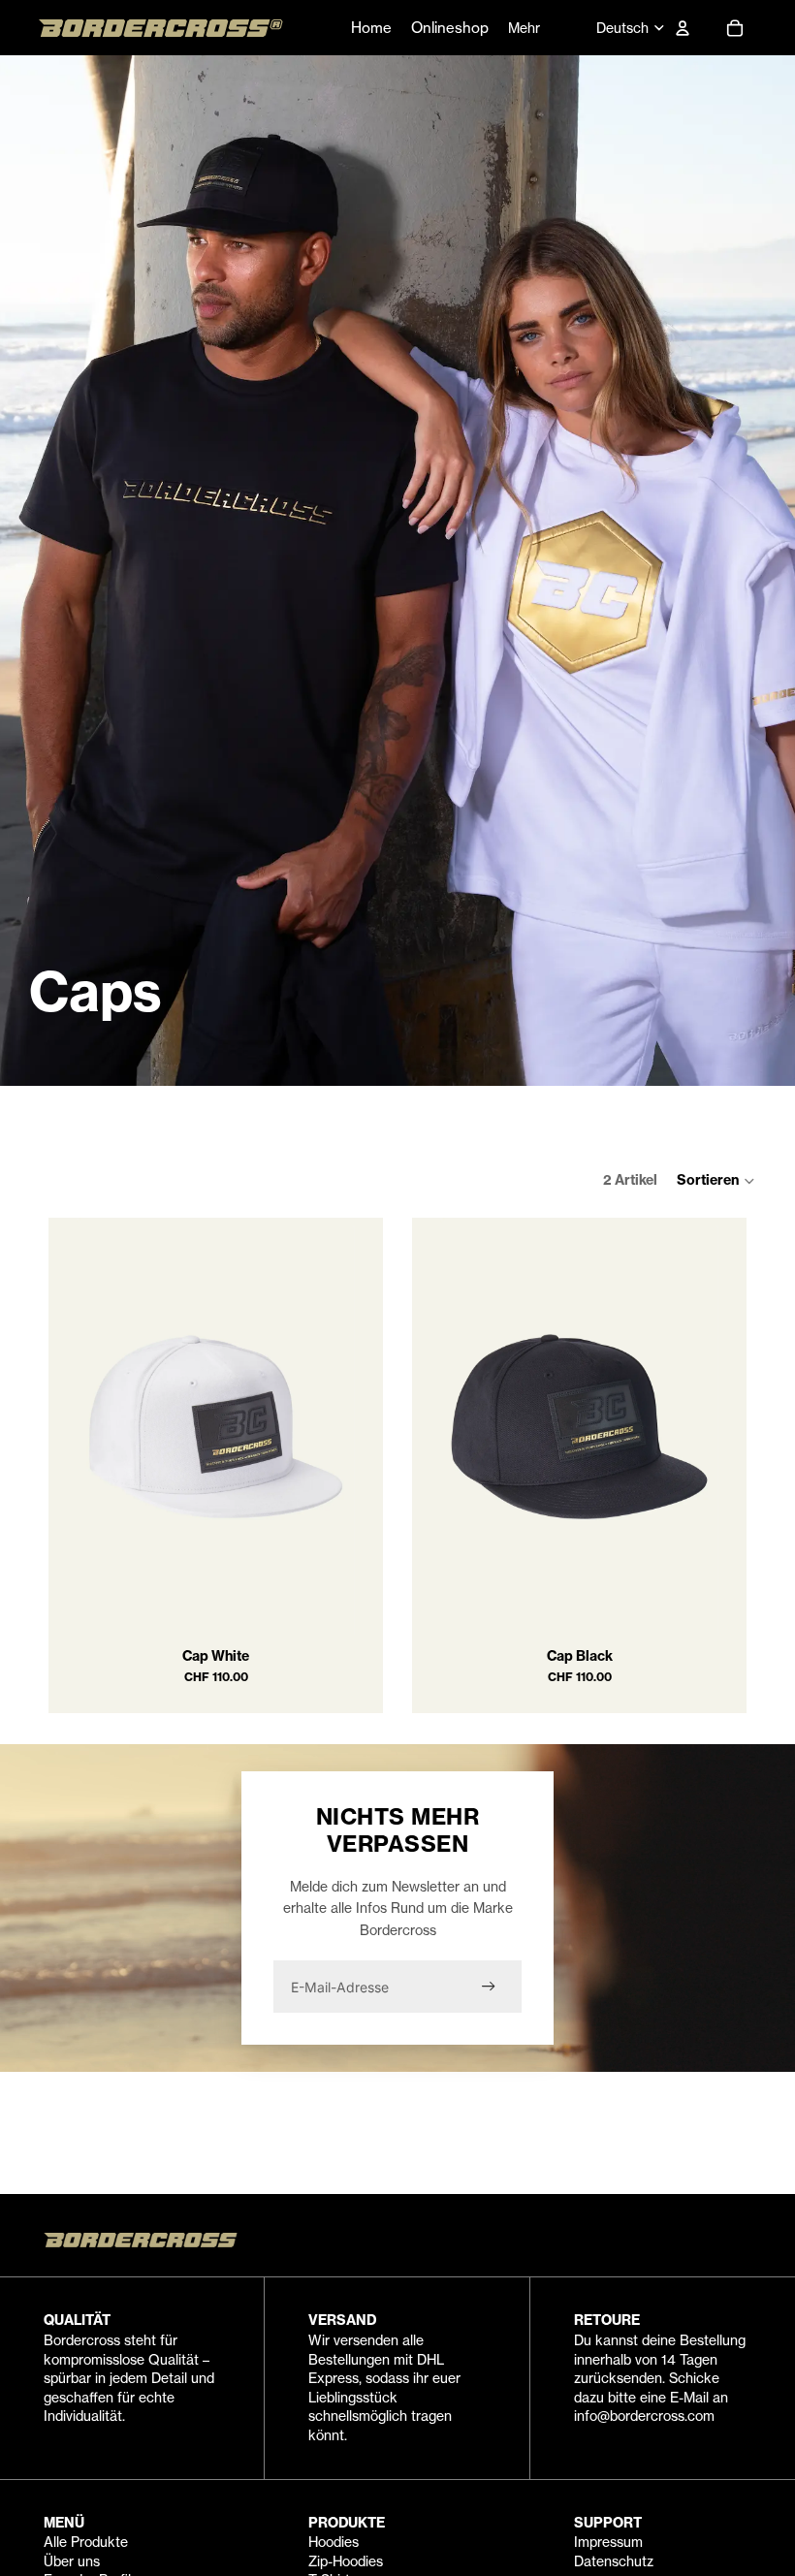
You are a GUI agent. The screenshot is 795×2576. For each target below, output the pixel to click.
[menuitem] (524, 28)
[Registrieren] (489, 1987)
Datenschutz (614, 2561)
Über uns (72, 2561)
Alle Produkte (86, 2542)
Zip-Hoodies (346, 2561)
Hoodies (334, 2542)
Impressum (608, 2542)
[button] (716, 1181)
